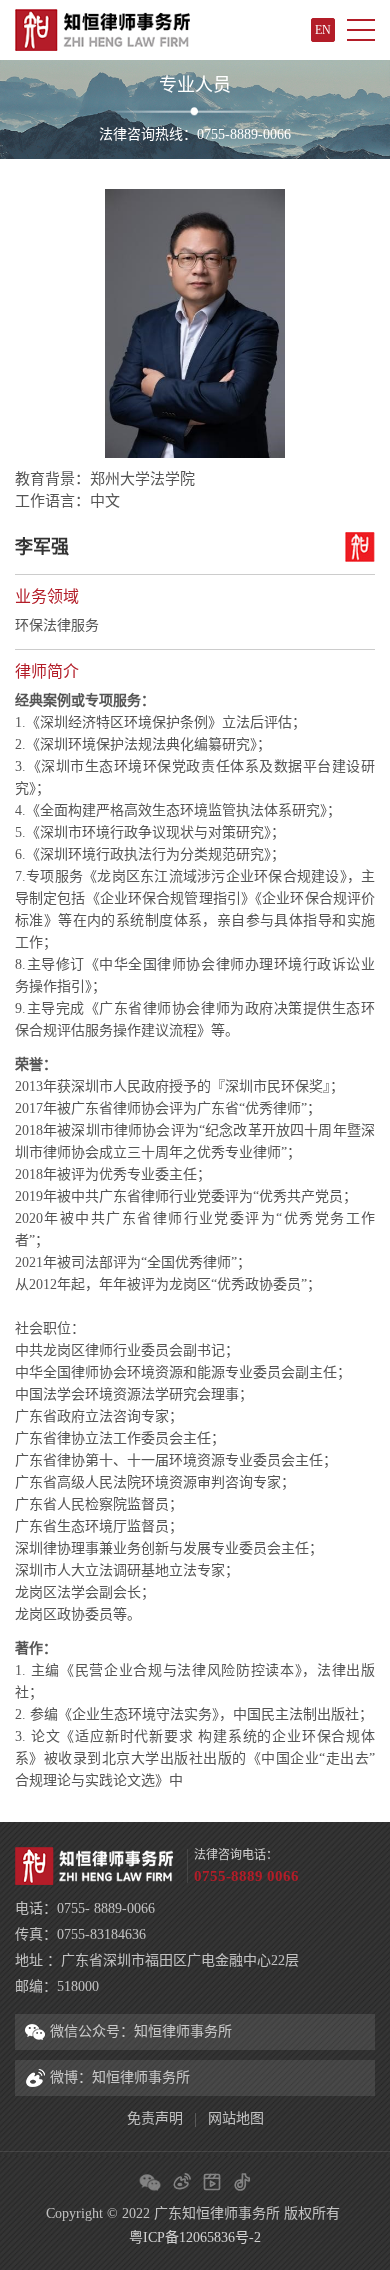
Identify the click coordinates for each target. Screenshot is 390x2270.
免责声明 (155, 2118)
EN (323, 30)
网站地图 (236, 2118)
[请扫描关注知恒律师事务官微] (149, 2182)
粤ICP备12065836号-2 (195, 2237)
